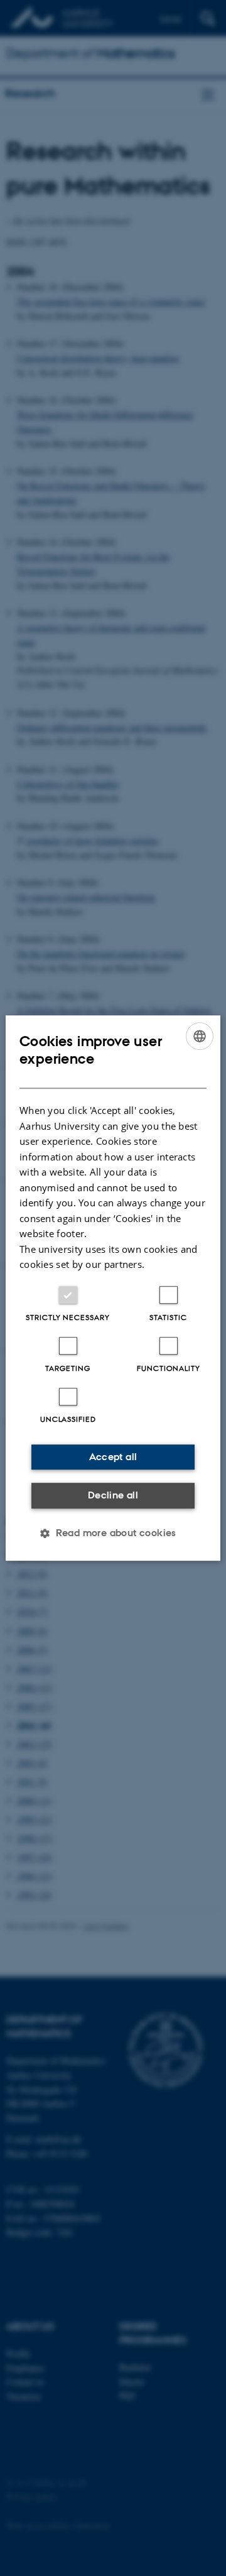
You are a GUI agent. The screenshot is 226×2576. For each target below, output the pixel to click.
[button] (113, 1533)
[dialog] (113, 1288)
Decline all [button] (113, 1495)
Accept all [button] (113, 1457)
